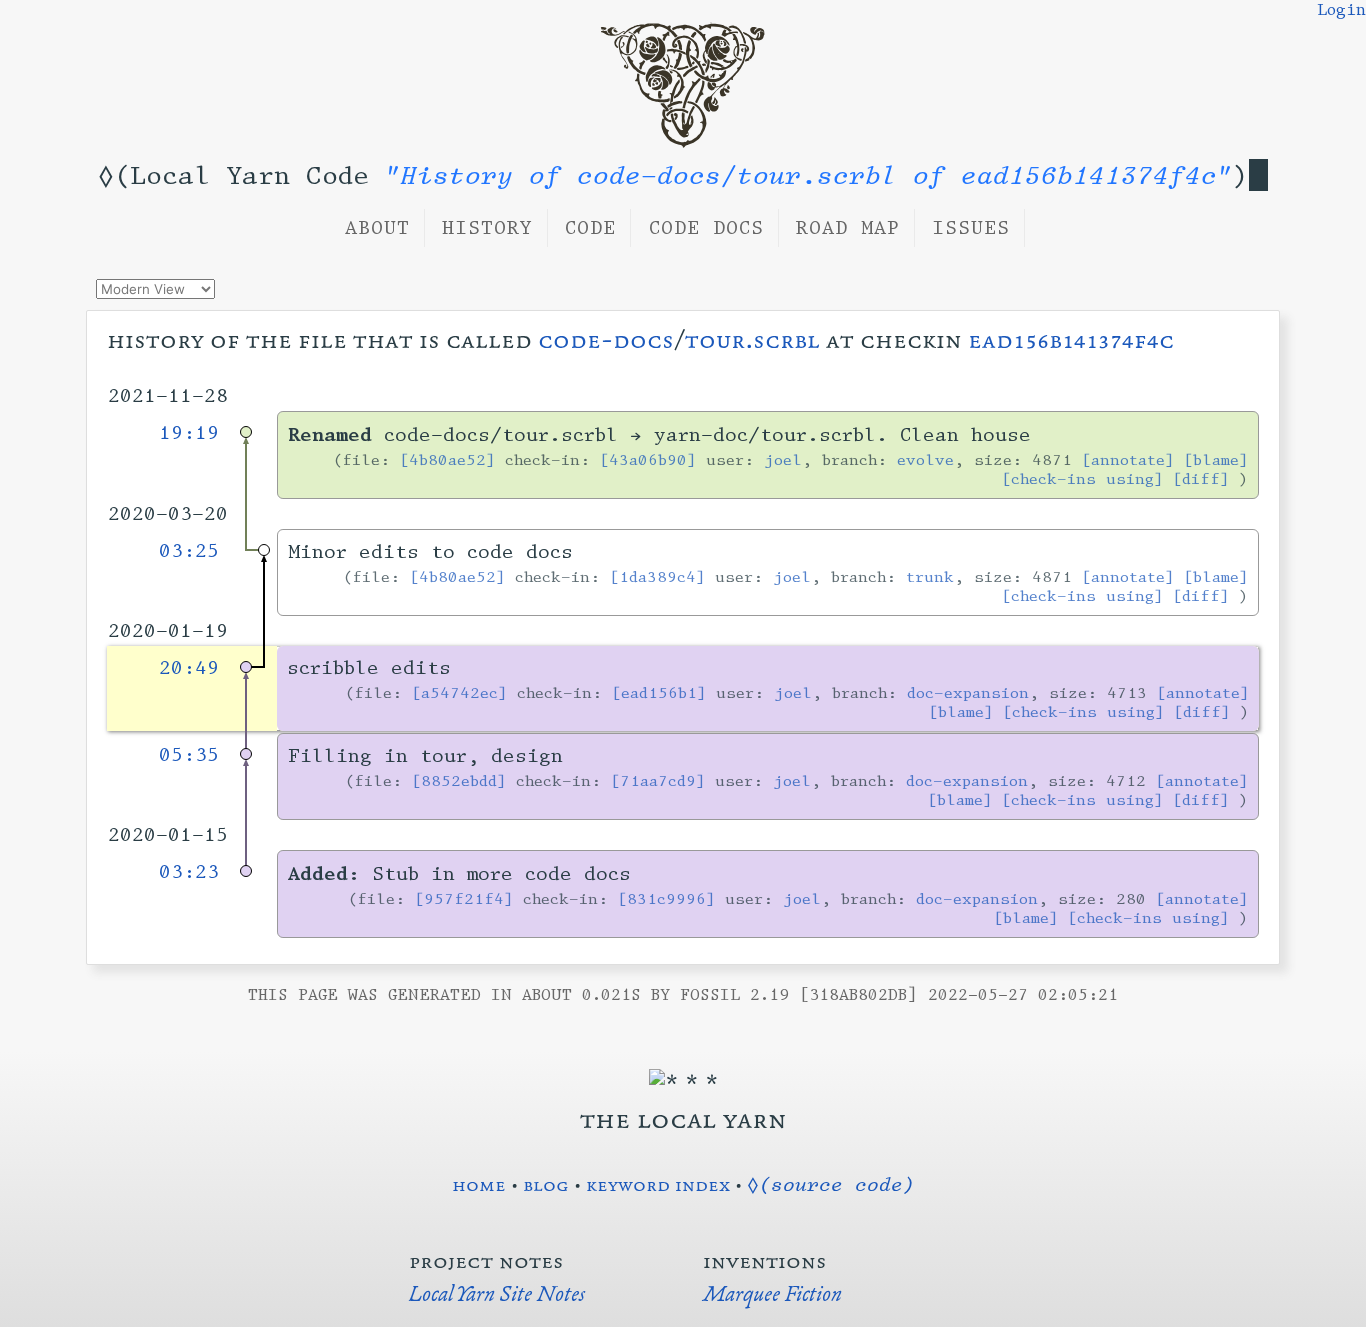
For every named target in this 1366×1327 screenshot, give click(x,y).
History (487, 228)
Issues (971, 228)
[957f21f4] (464, 898)
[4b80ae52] (447, 459)
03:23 (189, 872)
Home (479, 1184)
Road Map (848, 228)
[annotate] (1128, 459)
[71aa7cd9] (658, 780)
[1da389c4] (657, 576)
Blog (546, 1184)
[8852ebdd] (459, 780)
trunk (930, 576)
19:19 (189, 433)
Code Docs (706, 228)
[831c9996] (666, 898)
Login (1341, 10)
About (377, 228)
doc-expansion (968, 692)
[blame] (1216, 459)
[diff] (1201, 478)
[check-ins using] (1082, 478)
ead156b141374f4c (1071, 339)
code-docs (606, 339)
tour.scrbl (752, 339)
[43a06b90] (648, 459)
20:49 (189, 668)
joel (783, 459)
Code (590, 228)
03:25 (189, 551)
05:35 (189, 755)
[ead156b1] (659, 692)
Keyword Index (658, 1184)
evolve (925, 459)
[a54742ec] (459, 692)
